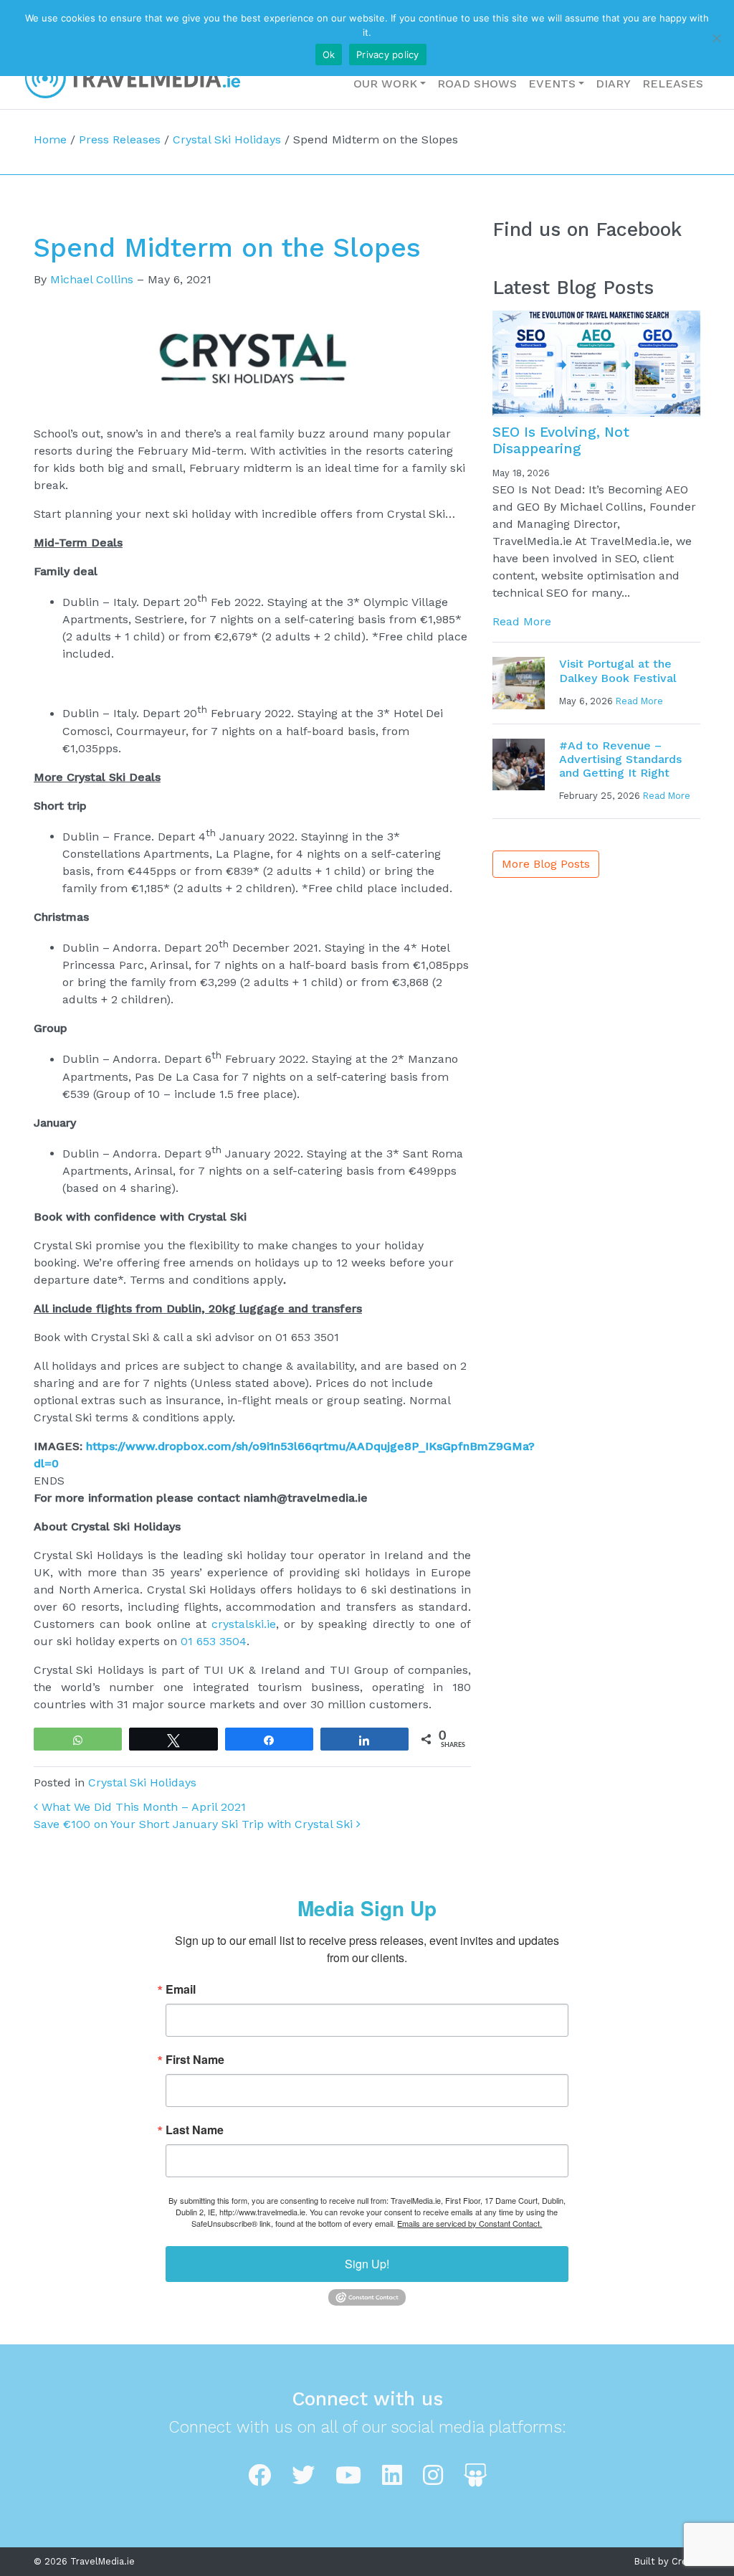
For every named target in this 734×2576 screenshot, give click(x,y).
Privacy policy (388, 55)
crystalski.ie (244, 1624)
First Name (195, 2060)
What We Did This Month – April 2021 (142, 1807)
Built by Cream (667, 2561)
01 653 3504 (214, 1641)
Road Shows (477, 84)
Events (552, 84)
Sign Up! (367, 2264)
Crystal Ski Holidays (227, 139)
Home (50, 139)
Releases (673, 84)
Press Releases (120, 139)
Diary (613, 84)
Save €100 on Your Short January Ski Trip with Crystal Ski (195, 1824)
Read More (522, 621)
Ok (329, 55)
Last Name (195, 2130)
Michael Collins (92, 279)
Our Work (385, 84)
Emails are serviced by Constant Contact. (470, 2223)
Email (181, 1989)
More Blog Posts (546, 864)
